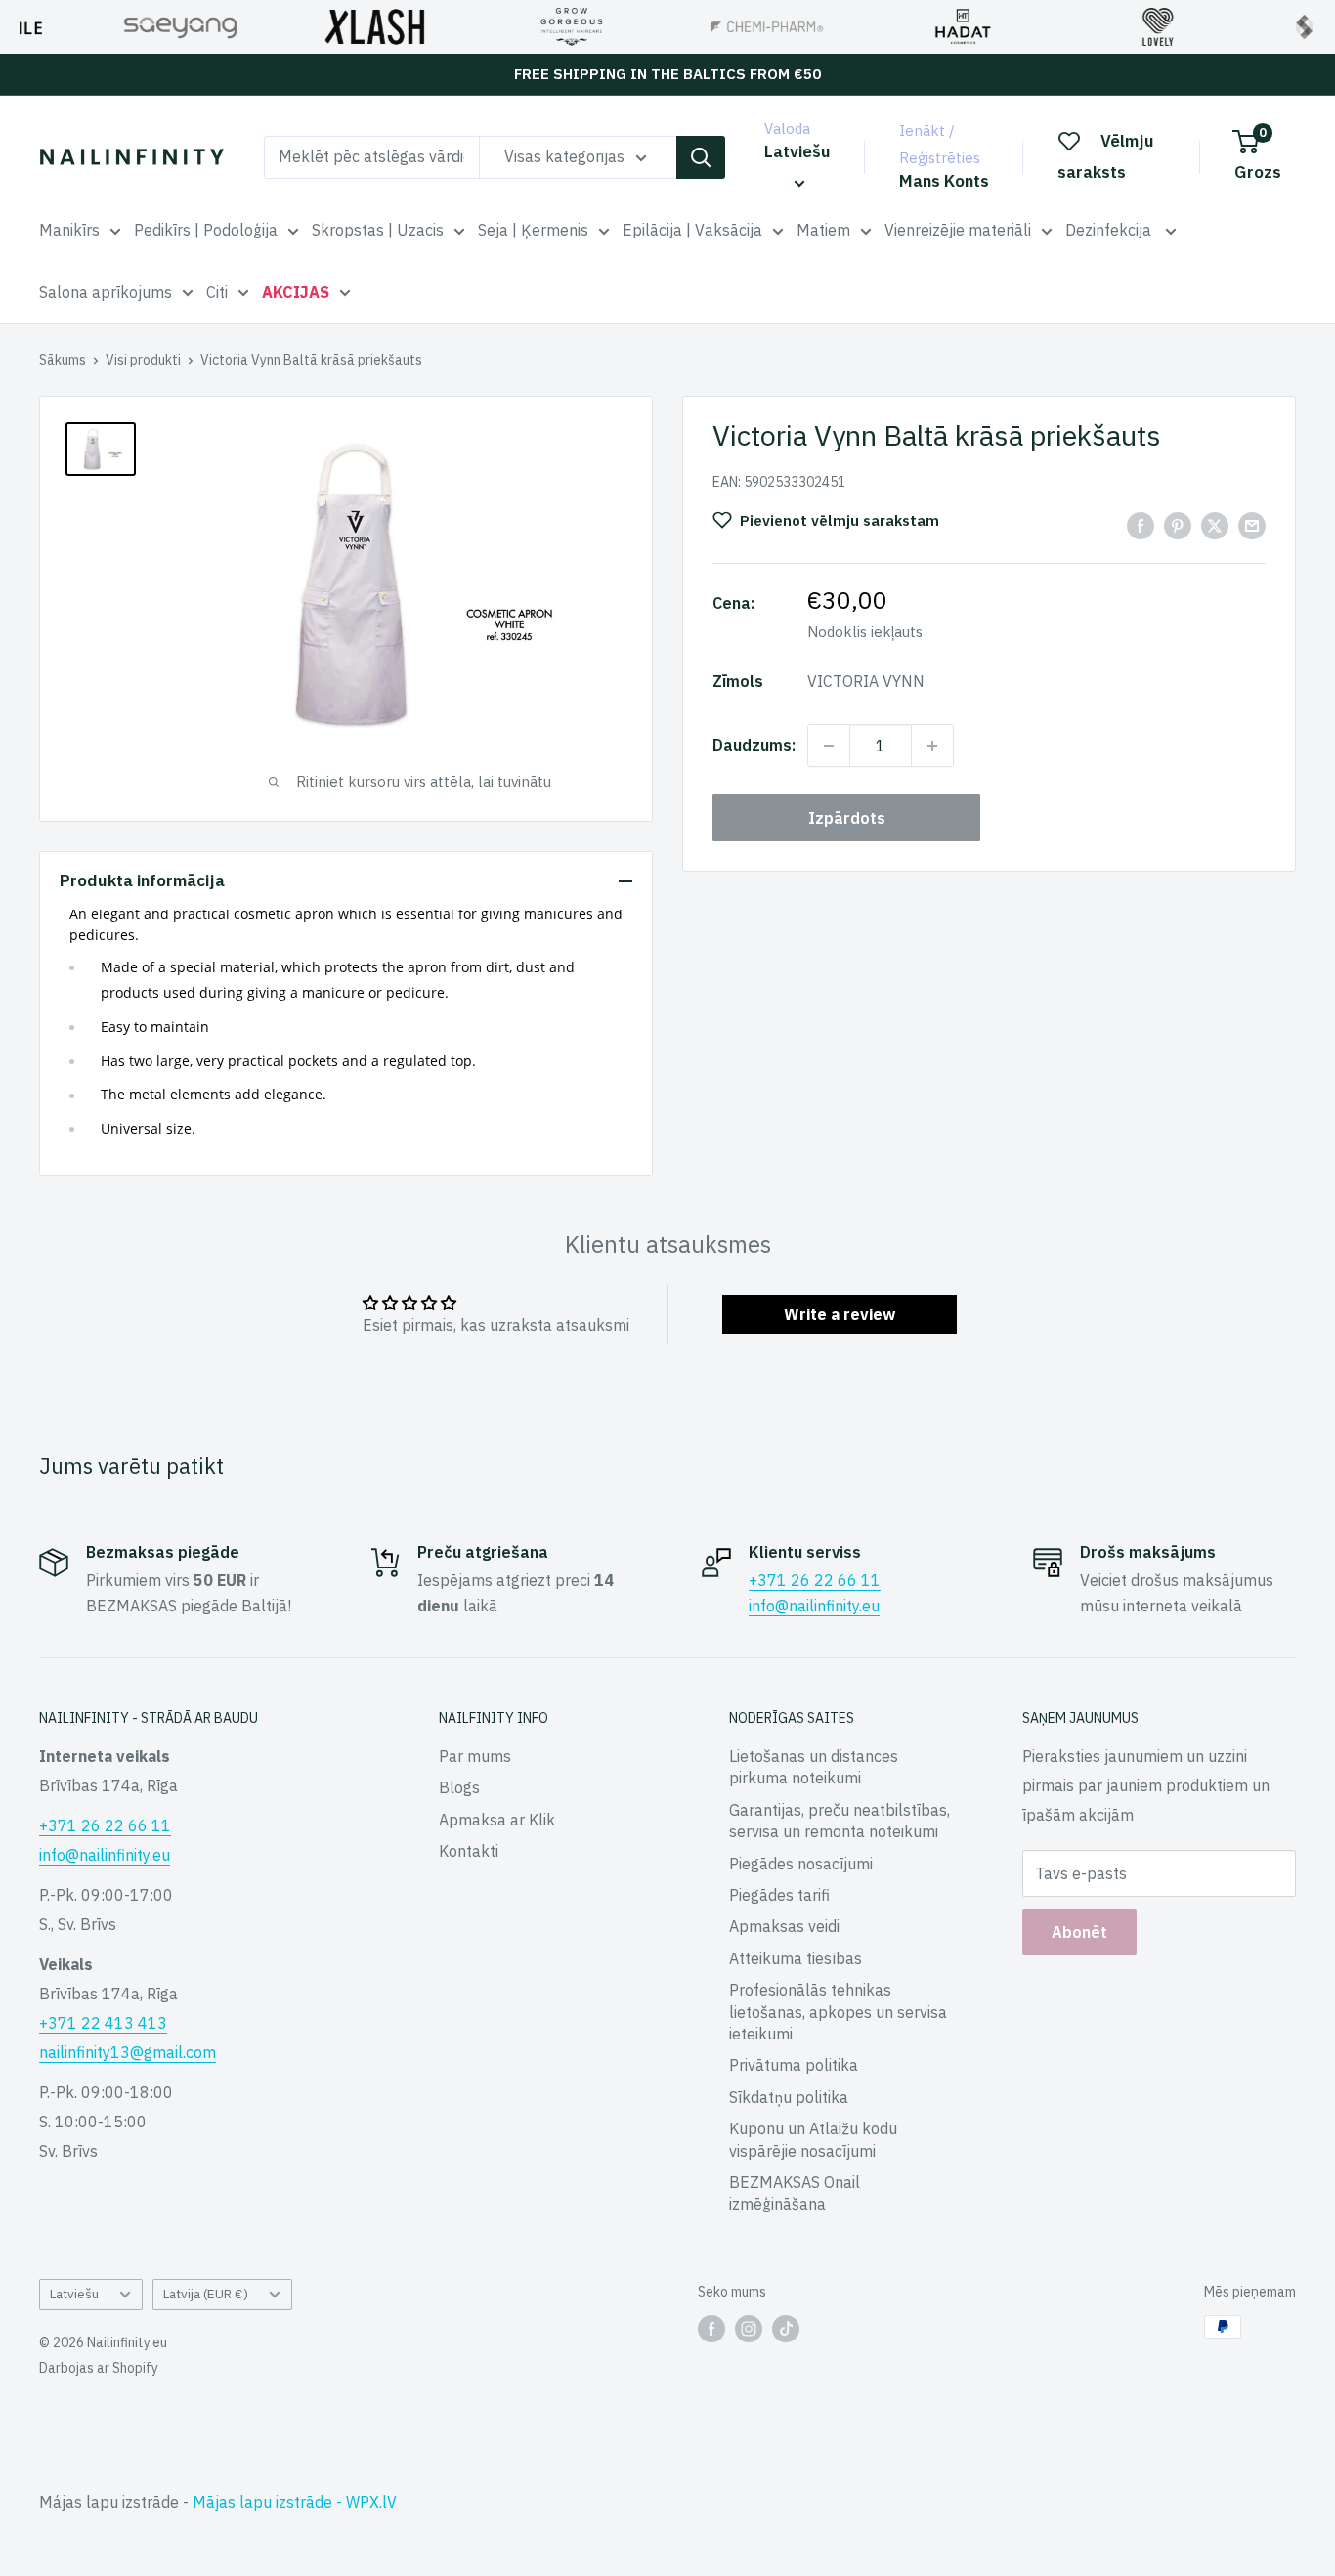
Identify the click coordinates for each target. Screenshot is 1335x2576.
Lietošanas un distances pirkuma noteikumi (814, 1767)
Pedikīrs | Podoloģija (206, 230)
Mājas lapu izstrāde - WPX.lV (295, 2502)
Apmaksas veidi (784, 1926)
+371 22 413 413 (103, 2023)
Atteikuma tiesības (796, 1958)
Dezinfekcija (1110, 230)
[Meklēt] (701, 157)
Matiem (823, 230)
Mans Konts (944, 181)
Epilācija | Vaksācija (692, 230)
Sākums (63, 360)
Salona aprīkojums (106, 292)
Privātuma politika (794, 2065)
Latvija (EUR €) (206, 2294)
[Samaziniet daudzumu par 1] (829, 746)
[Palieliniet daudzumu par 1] (932, 746)
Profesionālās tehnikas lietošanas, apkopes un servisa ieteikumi (838, 2012)
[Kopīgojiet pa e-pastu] (1252, 525)
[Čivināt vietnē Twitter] (1215, 525)
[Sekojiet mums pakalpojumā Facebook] (711, 2329)
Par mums (475, 1756)
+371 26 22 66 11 (815, 1580)
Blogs (459, 1787)
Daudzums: (754, 745)
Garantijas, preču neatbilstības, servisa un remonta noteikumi (840, 1821)
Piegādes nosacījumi (801, 1864)
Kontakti (469, 1851)
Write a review (840, 1314)
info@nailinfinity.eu (814, 1606)
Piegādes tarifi (779, 1895)
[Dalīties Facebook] (1141, 525)
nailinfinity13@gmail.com (128, 2052)
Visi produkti (143, 360)
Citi (217, 292)
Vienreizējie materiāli (958, 230)
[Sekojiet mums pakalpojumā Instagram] (749, 2329)
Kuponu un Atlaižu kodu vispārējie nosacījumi (813, 2139)
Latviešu (74, 2294)
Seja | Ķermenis (533, 230)
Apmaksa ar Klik (497, 1820)
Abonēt (1079, 1932)
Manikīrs (69, 230)
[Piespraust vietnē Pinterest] (1178, 525)
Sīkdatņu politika (789, 2097)
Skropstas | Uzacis (378, 230)
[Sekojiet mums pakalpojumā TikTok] (786, 2329)
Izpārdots (847, 818)
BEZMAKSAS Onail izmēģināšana (795, 2193)
